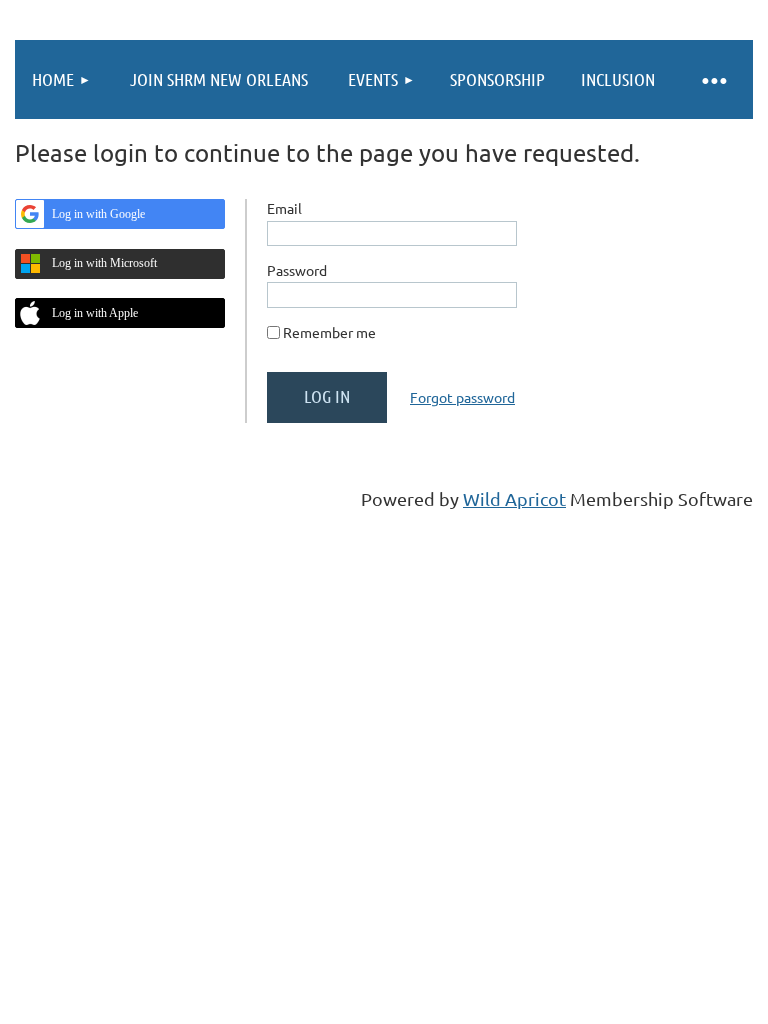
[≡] (713, 79)
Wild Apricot (514, 498)
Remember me (329, 332)
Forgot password (462, 397)
